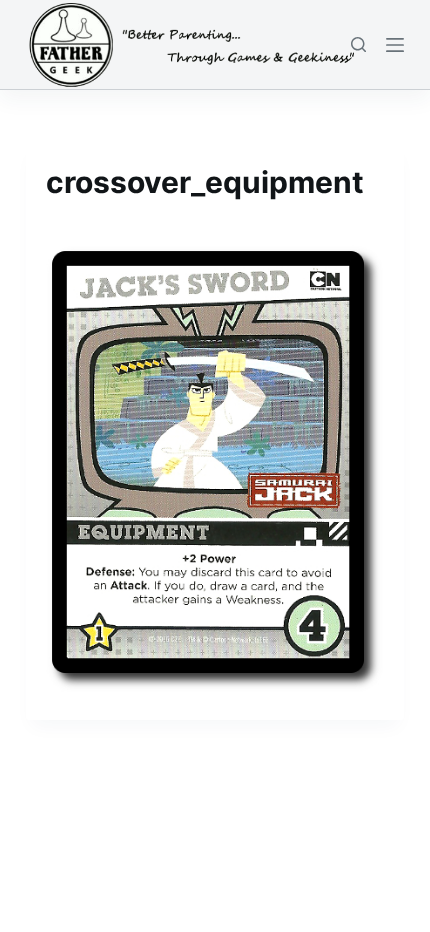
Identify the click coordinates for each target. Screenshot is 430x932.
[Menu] (395, 45)
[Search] (358, 44)
